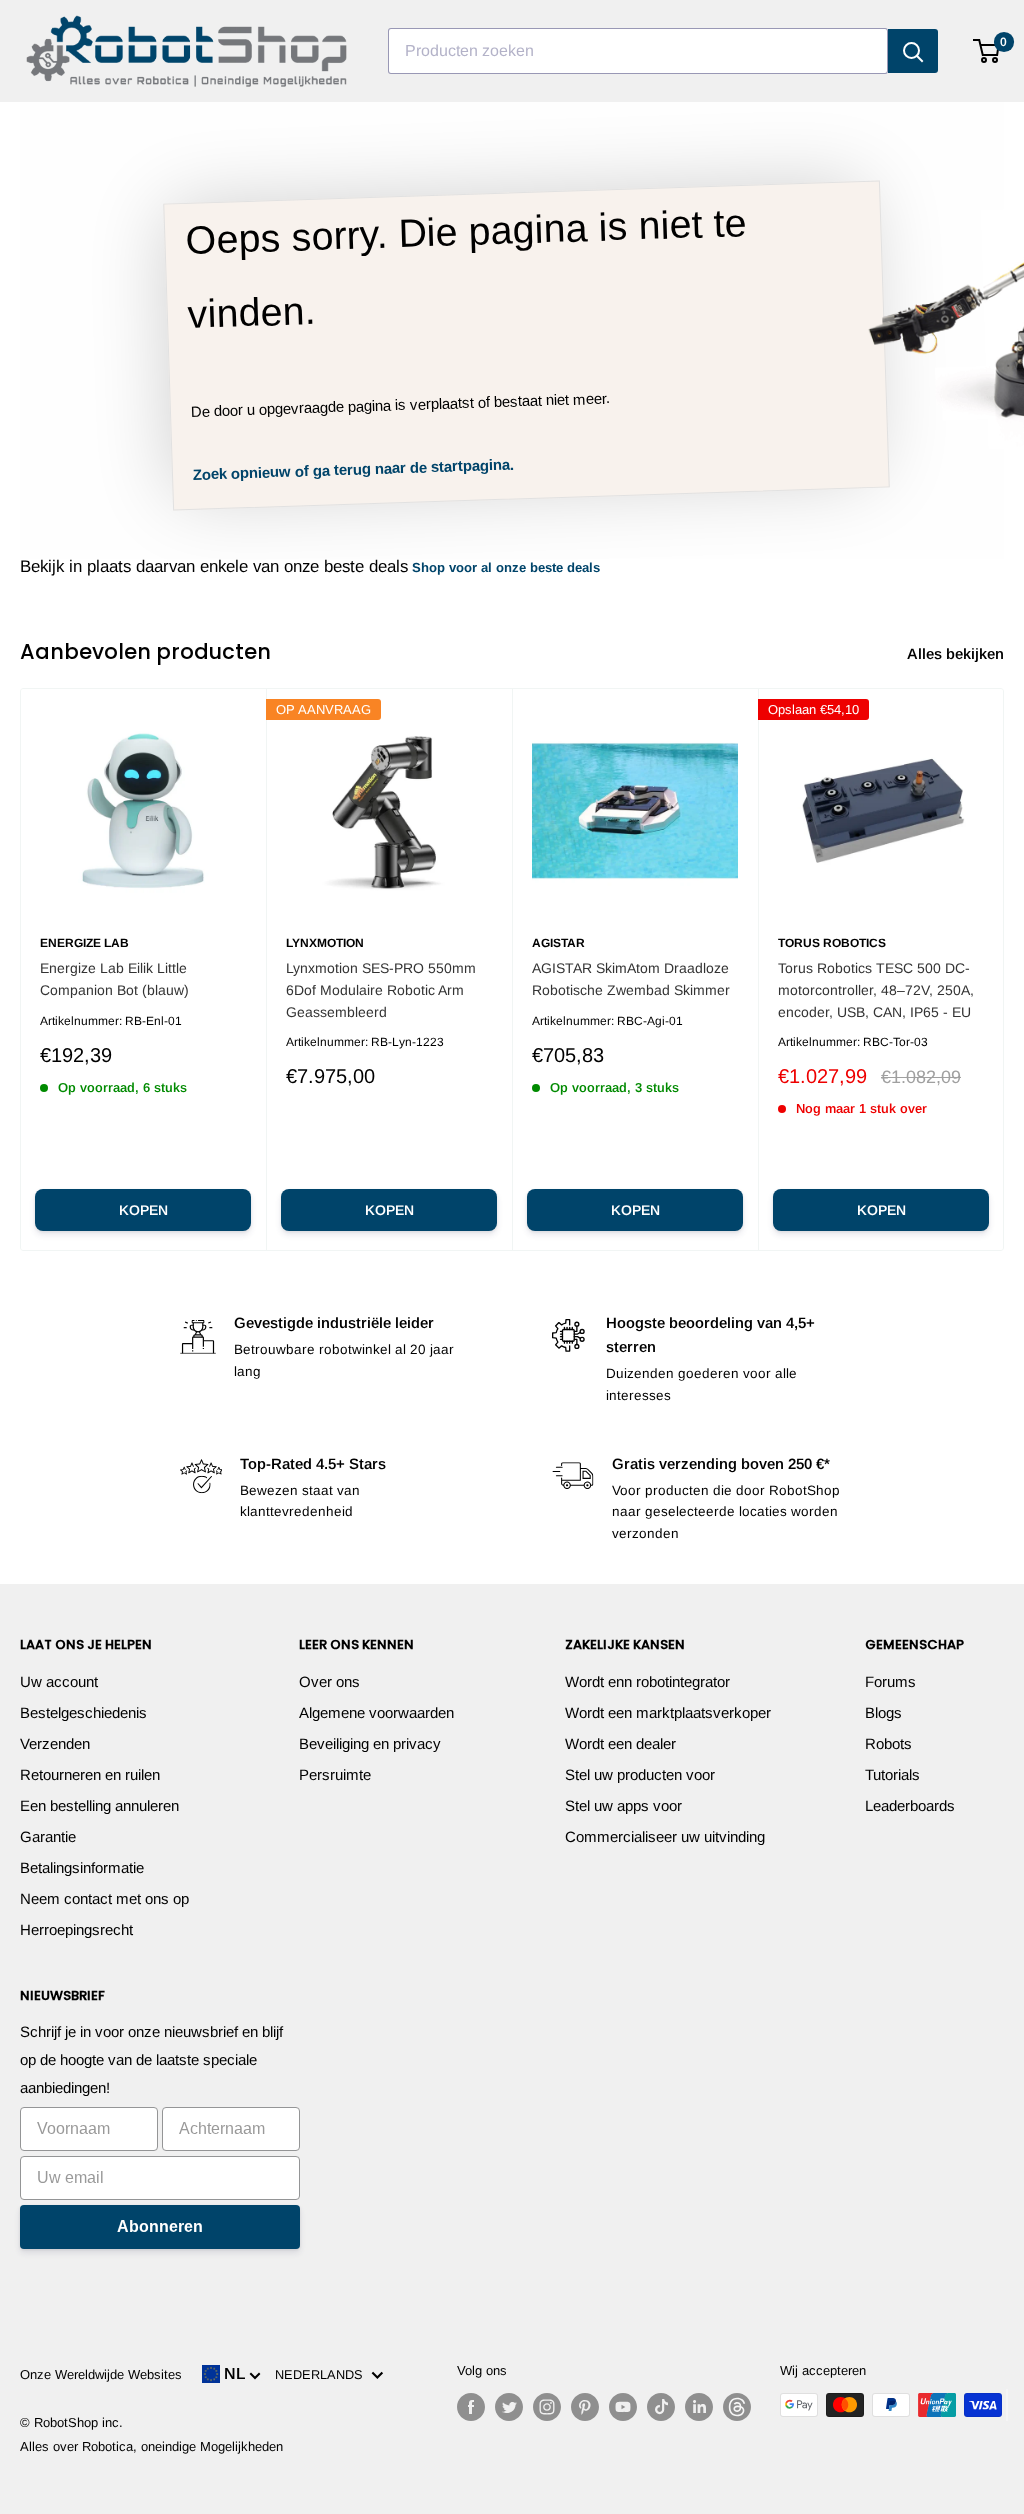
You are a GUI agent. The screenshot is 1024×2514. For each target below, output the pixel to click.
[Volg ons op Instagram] (547, 2407)
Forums (890, 1681)
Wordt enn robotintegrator (647, 1681)
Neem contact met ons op (104, 1898)
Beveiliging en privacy (370, 1743)
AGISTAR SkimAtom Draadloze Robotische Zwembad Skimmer (631, 979)
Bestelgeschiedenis (83, 1712)
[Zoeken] (913, 51)
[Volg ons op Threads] (737, 2407)
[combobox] (638, 51)
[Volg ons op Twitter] (509, 2407)
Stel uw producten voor (640, 1774)
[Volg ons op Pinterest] (585, 2407)
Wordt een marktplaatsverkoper (668, 1712)
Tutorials (892, 1774)
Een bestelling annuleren (99, 1805)
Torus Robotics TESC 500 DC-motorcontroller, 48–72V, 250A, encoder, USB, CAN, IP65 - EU (876, 989)
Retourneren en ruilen (90, 1774)
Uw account (59, 1681)
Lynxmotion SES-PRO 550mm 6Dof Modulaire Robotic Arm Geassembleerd (381, 989)
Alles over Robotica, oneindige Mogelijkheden (151, 2446)
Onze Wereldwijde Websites (101, 2374)
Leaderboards (910, 1805)
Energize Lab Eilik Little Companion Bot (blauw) (114, 979)
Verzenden (55, 1743)
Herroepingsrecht (76, 1929)
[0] (987, 51)
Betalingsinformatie (82, 1867)
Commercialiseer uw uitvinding (665, 1836)
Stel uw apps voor (623, 1805)
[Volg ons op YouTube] (623, 2407)
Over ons (329, 1681)
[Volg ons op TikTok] (661, 2407)
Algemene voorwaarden (376, 1712)
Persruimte (335, 1774)
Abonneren (160, 2226)
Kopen (143, 1210)
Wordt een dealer (620, 1743)
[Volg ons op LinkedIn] (699, 2407)
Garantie (48, 1836)
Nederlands (323, 2374)
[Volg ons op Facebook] (471, 2407)
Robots (888, 1743)
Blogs (883, 1712)
